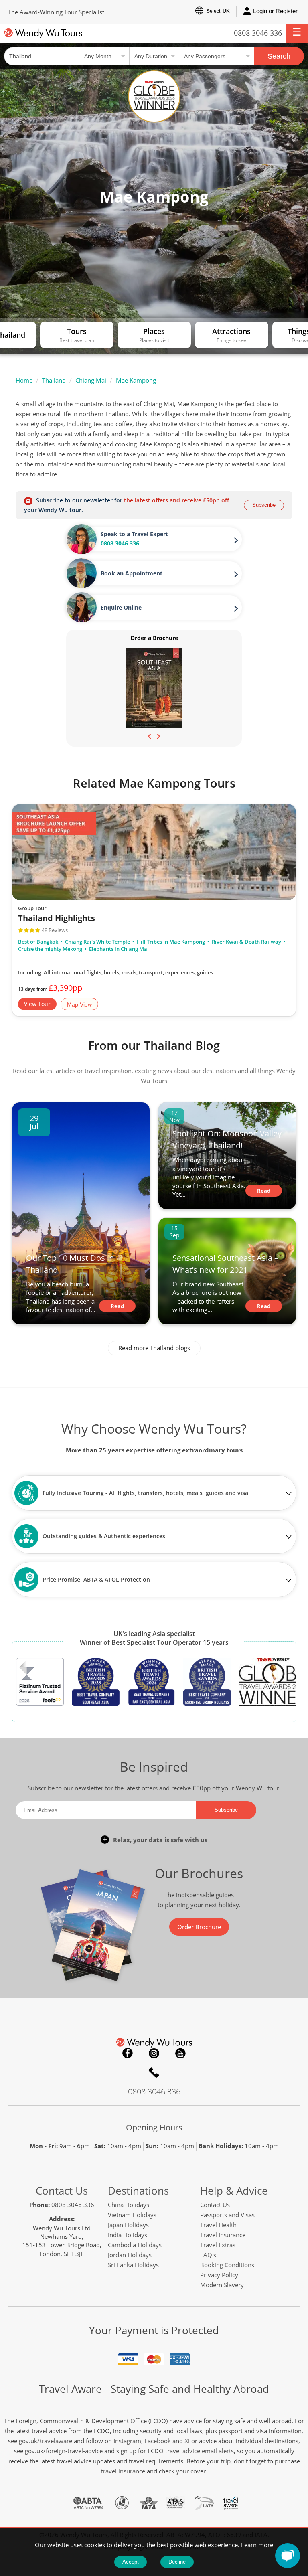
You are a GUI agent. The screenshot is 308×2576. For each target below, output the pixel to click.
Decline (177, 2562)
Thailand (54, 380)
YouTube (180, 2053)
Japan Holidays (128, 2225)
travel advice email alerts (200, 2451)
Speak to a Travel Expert (134, 534)
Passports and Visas (227, 2215)
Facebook (128, 2053)
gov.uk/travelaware (46, 2441)
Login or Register (275, 11)
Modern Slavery (222, 2285)
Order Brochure (199, 1927)
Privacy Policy (219, 2275)
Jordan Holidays (130, 2255)
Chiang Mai (91, 380)
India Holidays (128, 2235)
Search (279, 56)
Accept (131, 2562)
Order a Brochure (154, 638)
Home (24, 380)
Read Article (117, 1307)
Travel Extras (218, 2245)
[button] (297, 34)
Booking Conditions (227, 2265)
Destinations (138, 2191)
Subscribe (264, 505)
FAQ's (208, 2255)
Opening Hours (154, 2127)
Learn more (257, 2545)
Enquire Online (121, 607)
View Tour (37, 1004)
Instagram (154, 2053)
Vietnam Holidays (132, 2215)
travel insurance (123, 2471)
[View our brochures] (154, 688)
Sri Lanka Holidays (133, 2265)
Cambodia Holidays (135, 2245)
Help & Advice (234, 2191)
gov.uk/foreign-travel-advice (64, 2451)
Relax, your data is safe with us (160, 1840)
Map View (79, 1005)
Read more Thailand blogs (154, 1348)
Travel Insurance (223, 2235)
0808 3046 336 (258, 33)
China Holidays (129, 2205)
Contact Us (62, 2191)
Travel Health (218, 2225)
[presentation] (150, 735)
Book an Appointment (132, 573)
